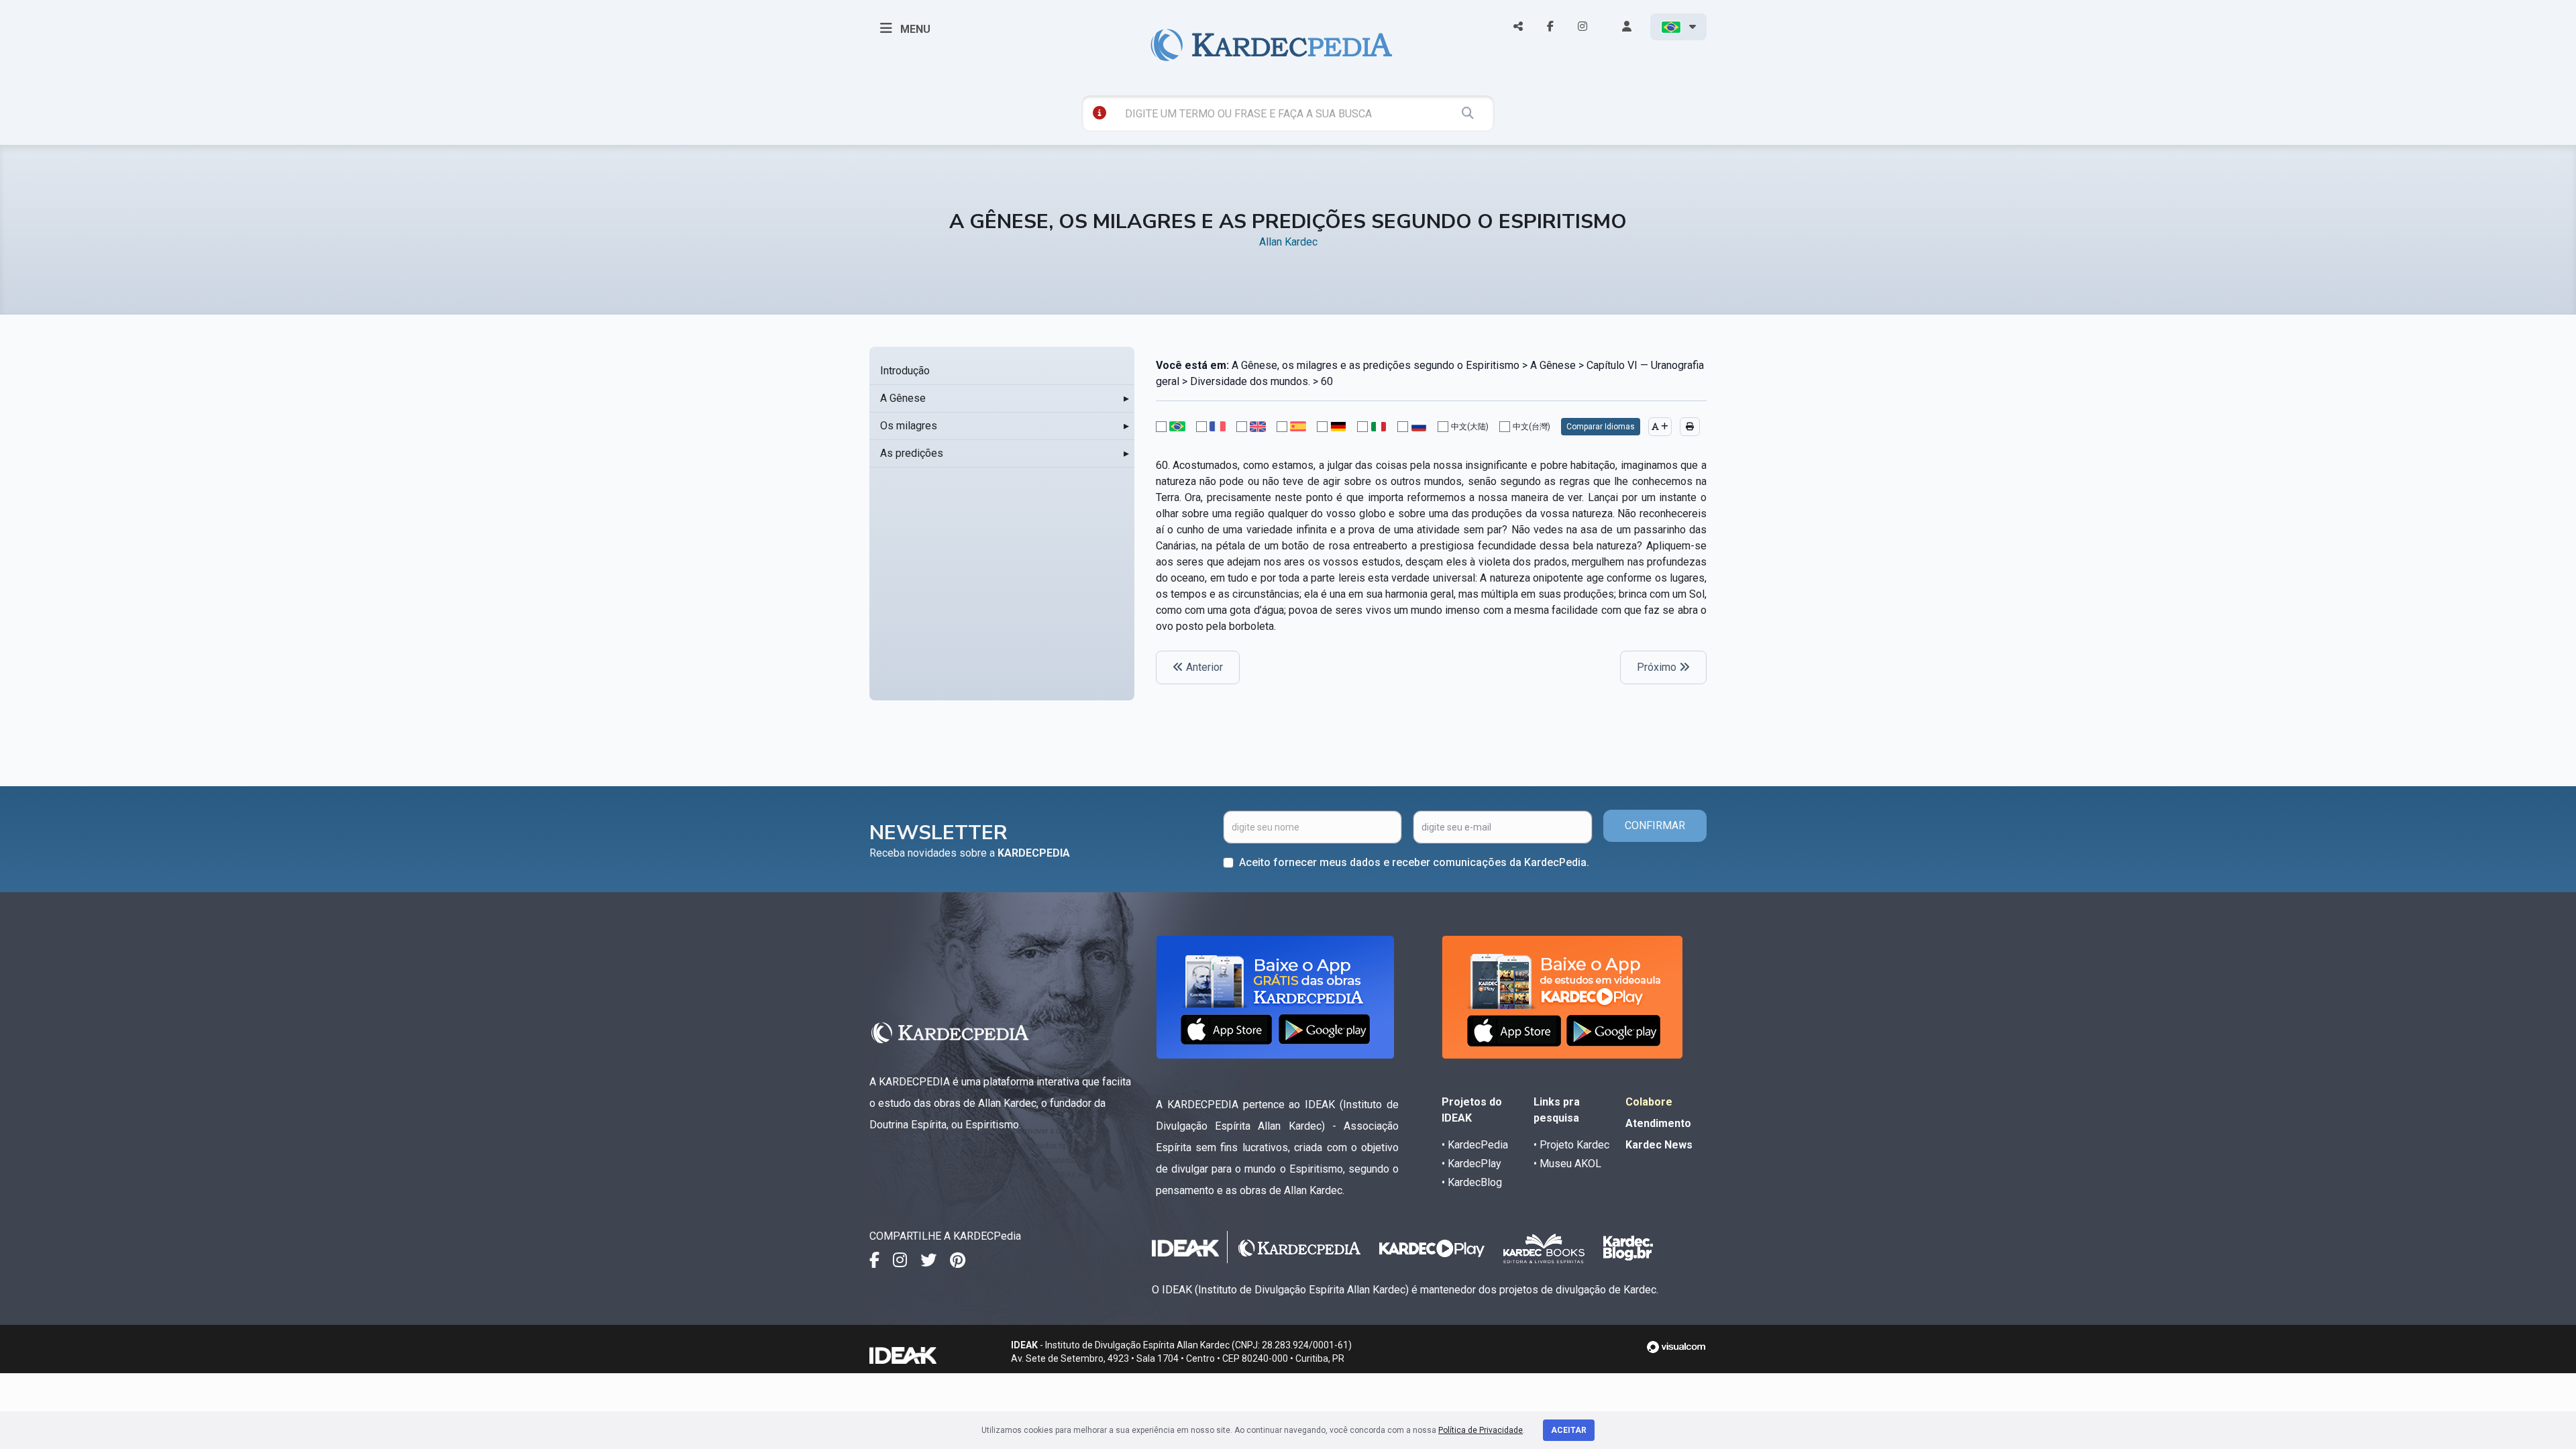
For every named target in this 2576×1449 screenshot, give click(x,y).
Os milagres (909, 426)
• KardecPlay (1471, 1164)
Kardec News (1659, 1145)
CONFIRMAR (1655, 825)
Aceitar (1569, 1430)
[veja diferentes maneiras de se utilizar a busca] (1099, 113)
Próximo (1658, 667)
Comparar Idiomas (1601, 427)
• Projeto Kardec (1571, 1145)
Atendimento (1658, 1123)
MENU (914, 29)
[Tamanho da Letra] (1660, 427)
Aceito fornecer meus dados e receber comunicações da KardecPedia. (1414, 862)
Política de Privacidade (1481, 1430)
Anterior (1203, 667)
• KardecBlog (1472, 1182)
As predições (912, 453)
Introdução (905, 371)
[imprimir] (1690, 427)
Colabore (1649, 1102)
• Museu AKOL (1567, 1164)
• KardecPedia (1475, 1145)
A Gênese (903, 398)
